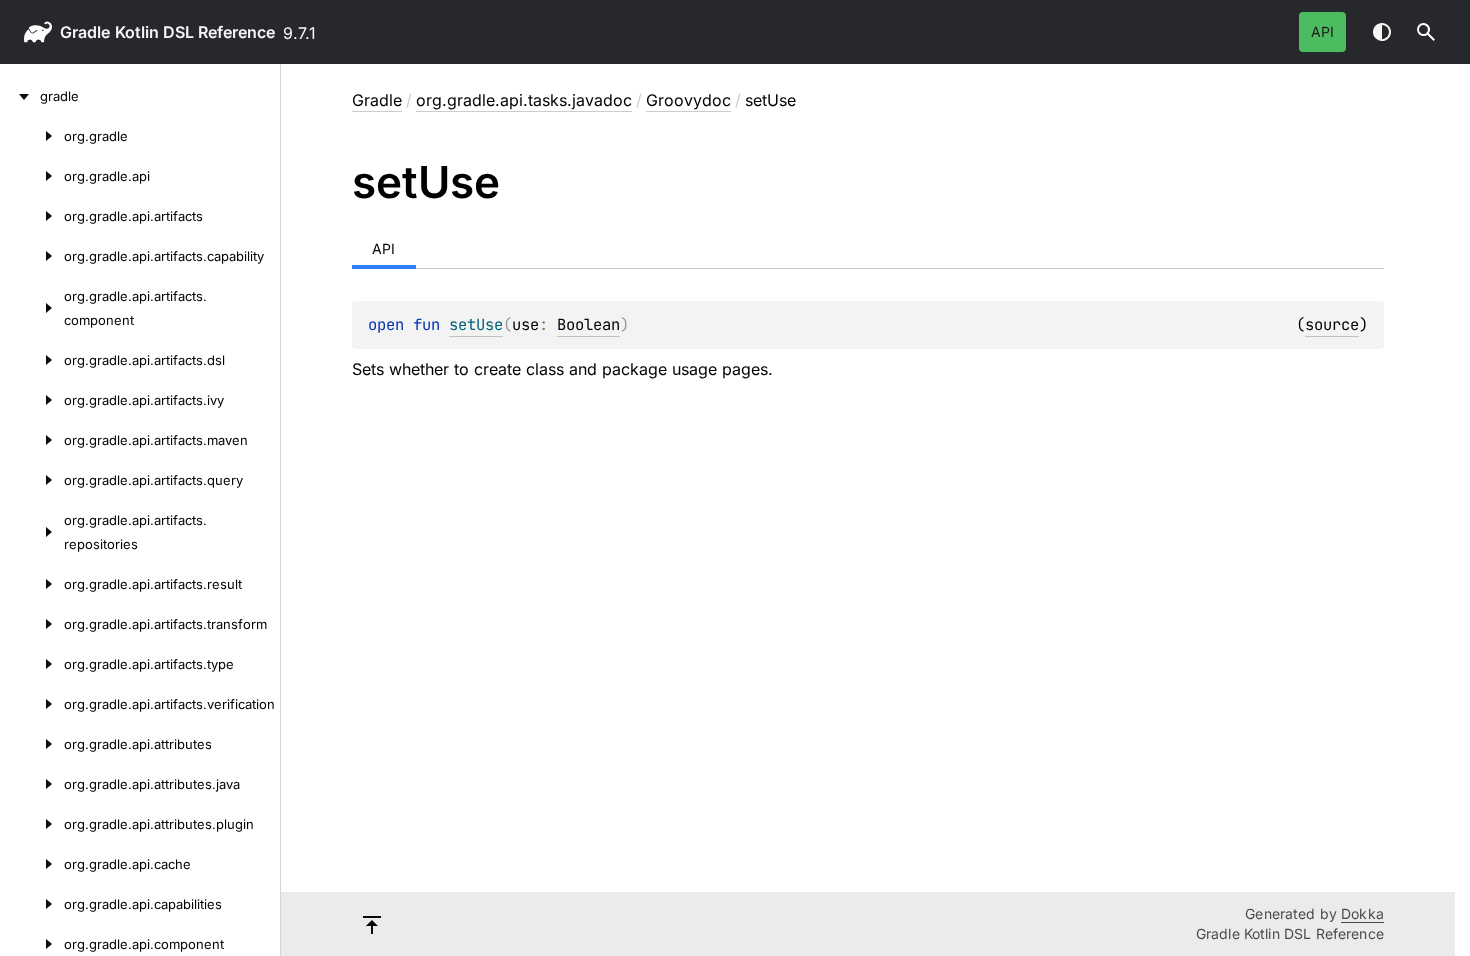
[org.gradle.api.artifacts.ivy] (32, 400)
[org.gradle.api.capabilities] (32, 904)
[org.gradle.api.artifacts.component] (32, 308)
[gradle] (20, 96)
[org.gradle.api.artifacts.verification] (32, 704)
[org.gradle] (32, 136)
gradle (85, 32)
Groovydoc (688, 100)
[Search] (1426, 32)
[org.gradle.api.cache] (32, 864)
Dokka (1362, 913)
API (1322, 31)
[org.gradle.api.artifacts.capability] (32, 256)
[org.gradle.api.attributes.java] (32, 784)
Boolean (588, 324)
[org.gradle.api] (32, 176)
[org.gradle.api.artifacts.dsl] (32, 360)
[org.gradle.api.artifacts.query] (32, 480)
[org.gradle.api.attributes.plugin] (32, 824)
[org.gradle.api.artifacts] (32, 216)
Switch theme (1382, 32)
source (1332, 324)
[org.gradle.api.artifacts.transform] (32, 624)
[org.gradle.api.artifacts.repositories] (32, 532)
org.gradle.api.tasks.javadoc (524, 100)
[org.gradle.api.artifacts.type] (32, 664)
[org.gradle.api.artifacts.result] (32, 584)
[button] (1426, 32)
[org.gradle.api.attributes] (32, 744)
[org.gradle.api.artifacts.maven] (32, 440)
